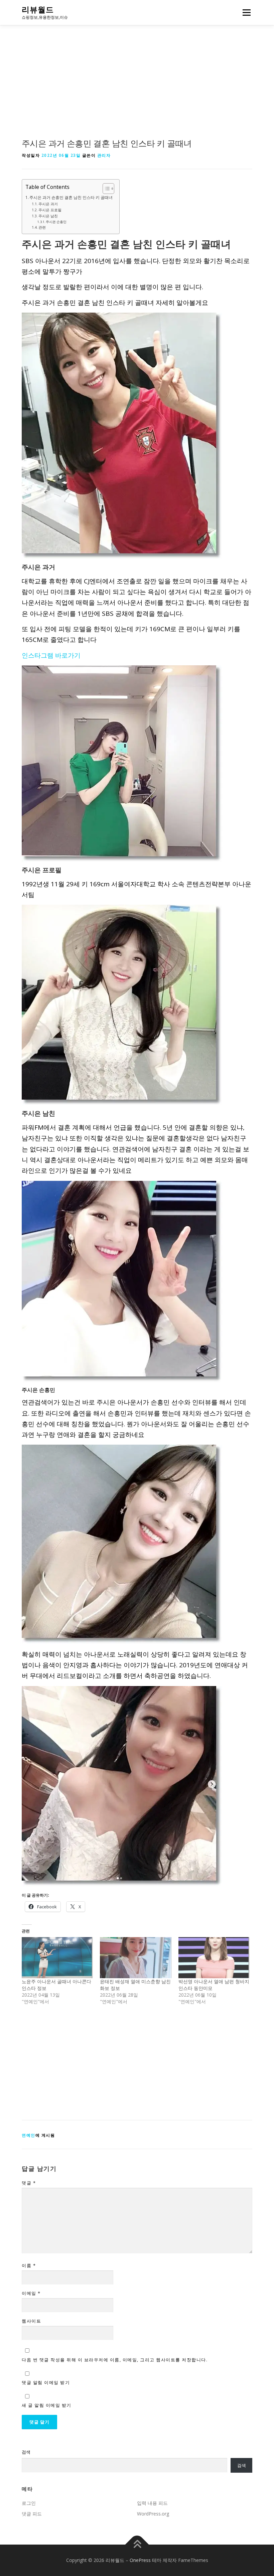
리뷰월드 (38, 10)
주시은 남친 (48, 216)
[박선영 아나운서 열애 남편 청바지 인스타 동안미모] (214, 1957)
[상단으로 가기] (137, 2544)
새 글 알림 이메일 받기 (47, 2405)
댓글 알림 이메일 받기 (46, 2382)
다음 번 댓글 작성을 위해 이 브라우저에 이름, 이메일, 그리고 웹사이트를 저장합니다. (115, 2360)
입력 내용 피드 (152, 2503)
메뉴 (245, 12)
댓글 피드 (32, 2514)
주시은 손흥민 (56, 222)
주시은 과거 (48, 204)
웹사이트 (31, 2321)
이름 (29, 2265)
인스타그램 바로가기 (51, 655)
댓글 (29, 2183)
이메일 (31, 2293)
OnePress (140, 2560)
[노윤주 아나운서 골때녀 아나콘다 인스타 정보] (57, 1957)
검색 (26, 2452)
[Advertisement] (137, 88)
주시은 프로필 (50, 210)
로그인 (29, 2503)
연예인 (29, 2135)
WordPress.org (153, 2514)
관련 (42, 227)
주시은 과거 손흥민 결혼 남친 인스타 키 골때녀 (71, 197)
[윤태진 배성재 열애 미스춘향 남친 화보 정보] (136, 1957)
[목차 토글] (105, 189)
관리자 (104, 155)
